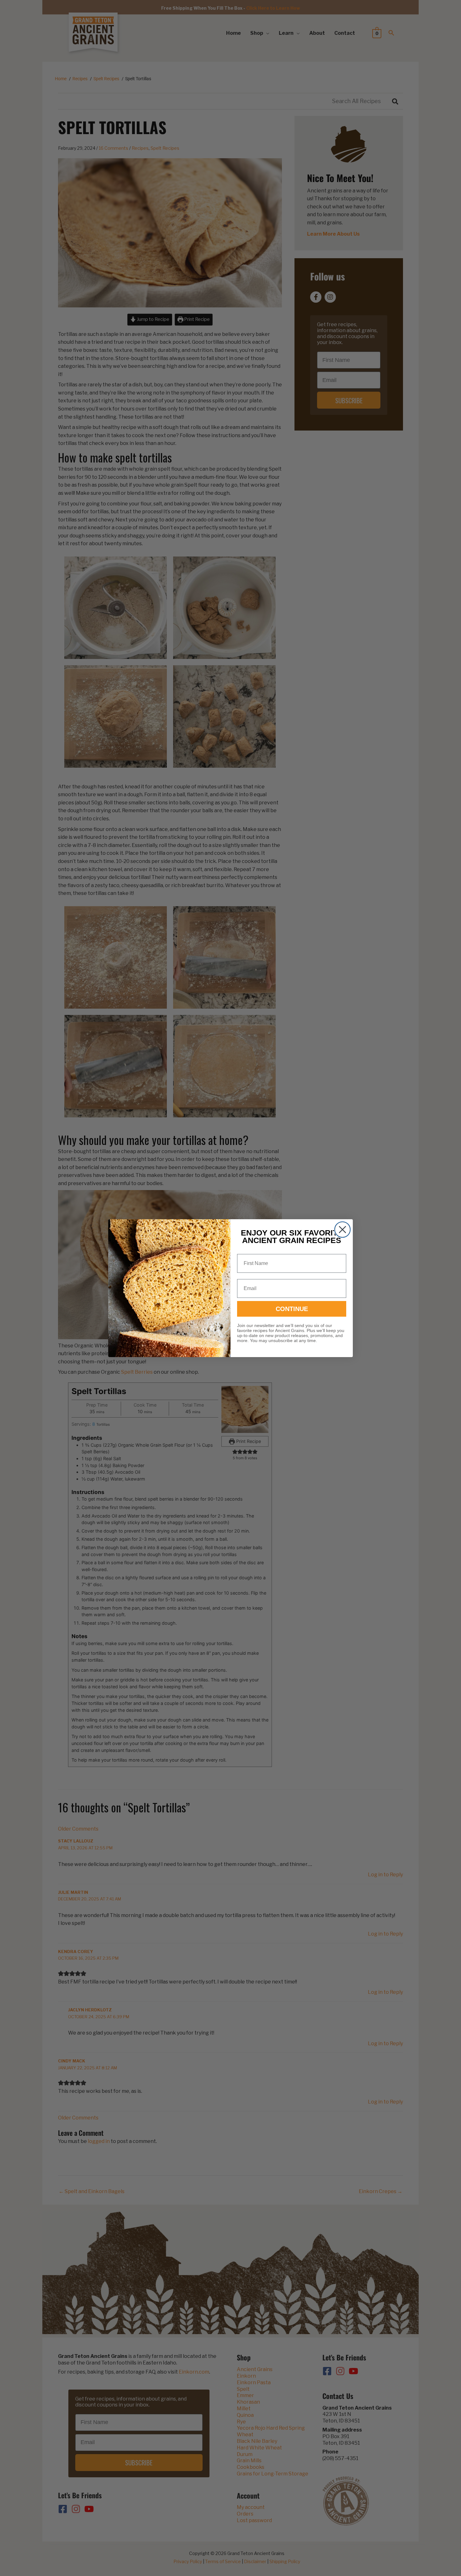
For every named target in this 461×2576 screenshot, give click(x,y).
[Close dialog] (342, 1230)
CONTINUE (292, 1309)
